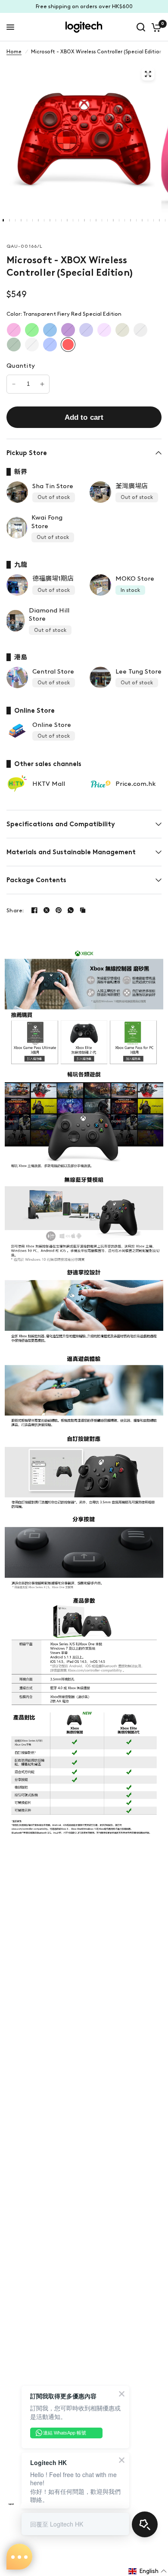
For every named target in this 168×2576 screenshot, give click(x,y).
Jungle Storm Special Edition (14, 345)
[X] (47, 910)
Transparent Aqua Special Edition (50, 345)
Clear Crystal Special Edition (32, 345)
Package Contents (36, 880)
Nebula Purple (86, 330)
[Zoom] (148, 74)
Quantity (21, 366)
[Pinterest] (59, 910)
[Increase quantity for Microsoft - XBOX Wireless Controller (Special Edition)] (42, 384)
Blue (50, 330)
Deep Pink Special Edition (14, 330)
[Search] (141, 27)
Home (14, 52)
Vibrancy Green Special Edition (32, 330)
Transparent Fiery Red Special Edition (68, 345)
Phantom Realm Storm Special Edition (104, 330)
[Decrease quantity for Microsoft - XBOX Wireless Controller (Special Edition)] (14, 384)
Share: (15, 910)
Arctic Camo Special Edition (140, 330)
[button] (148, 2571)
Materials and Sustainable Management (71, 852)
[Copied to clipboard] (83, 910)
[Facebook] (34, 910)
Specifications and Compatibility (61, 824)
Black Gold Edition (122, 330)
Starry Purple (68, 330)
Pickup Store (27, 453)
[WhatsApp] (71, 910)
